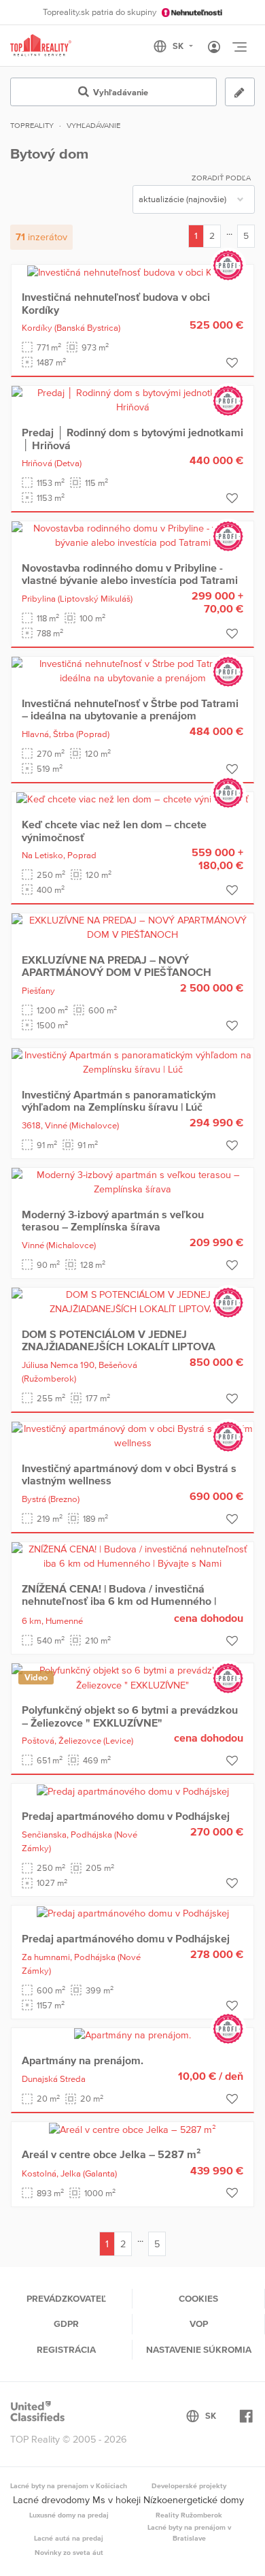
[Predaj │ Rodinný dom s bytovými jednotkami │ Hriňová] (132, 400)
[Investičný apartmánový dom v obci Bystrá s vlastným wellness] (132, 1435)
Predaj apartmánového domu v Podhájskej (126, 1816)
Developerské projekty (189, 2485)
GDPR (66, 2324)
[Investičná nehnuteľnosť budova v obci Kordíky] (132, 272)
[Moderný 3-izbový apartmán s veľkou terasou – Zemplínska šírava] (132, 1181)
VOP (199, 2324)
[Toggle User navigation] (214, 48)
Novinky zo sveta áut (69, 2552)
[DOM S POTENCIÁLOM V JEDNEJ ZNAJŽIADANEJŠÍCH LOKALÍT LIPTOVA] (132, 1301)
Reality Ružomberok (189, 2515)
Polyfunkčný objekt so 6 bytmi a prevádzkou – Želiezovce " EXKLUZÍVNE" (130, 1716)
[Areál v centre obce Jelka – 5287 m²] (132, 2129)
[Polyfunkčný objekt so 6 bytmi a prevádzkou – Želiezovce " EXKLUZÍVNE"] (132, 1677)
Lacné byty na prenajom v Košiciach (69, 2485)
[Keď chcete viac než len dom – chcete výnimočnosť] (132, 799)
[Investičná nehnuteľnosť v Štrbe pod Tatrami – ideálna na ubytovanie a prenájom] (132, 670)
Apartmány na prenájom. (83, 2060)
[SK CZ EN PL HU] (179, 46)
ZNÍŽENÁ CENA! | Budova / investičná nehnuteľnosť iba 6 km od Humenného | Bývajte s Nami (119, 1601)
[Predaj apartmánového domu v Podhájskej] (133, 1791)
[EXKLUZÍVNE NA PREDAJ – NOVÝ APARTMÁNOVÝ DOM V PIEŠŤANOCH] (132, 927)
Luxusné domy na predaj (69, 2515)
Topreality (32, 125)
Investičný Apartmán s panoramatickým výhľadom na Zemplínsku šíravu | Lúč (119, 1100)
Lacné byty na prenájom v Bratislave (189, 2532)
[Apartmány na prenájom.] (132, 2035)
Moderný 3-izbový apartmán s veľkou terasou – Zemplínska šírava (113, 1220)
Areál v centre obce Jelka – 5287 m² (111, 2154)
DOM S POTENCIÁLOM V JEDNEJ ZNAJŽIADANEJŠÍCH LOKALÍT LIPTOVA (119, 1340)
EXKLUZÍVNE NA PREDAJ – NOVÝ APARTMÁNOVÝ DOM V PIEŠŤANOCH (117, 966)
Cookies (198, 2298)
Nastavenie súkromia (199, 2349)
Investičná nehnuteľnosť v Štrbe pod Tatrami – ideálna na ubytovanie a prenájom (130, 709)
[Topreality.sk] (41, 46)
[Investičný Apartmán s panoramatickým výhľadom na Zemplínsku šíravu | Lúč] (132, 1062)
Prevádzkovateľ (66, 2298)
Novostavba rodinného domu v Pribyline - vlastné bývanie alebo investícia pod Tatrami (130, 574)
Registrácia (66, 2349)
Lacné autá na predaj (69, 2538)
